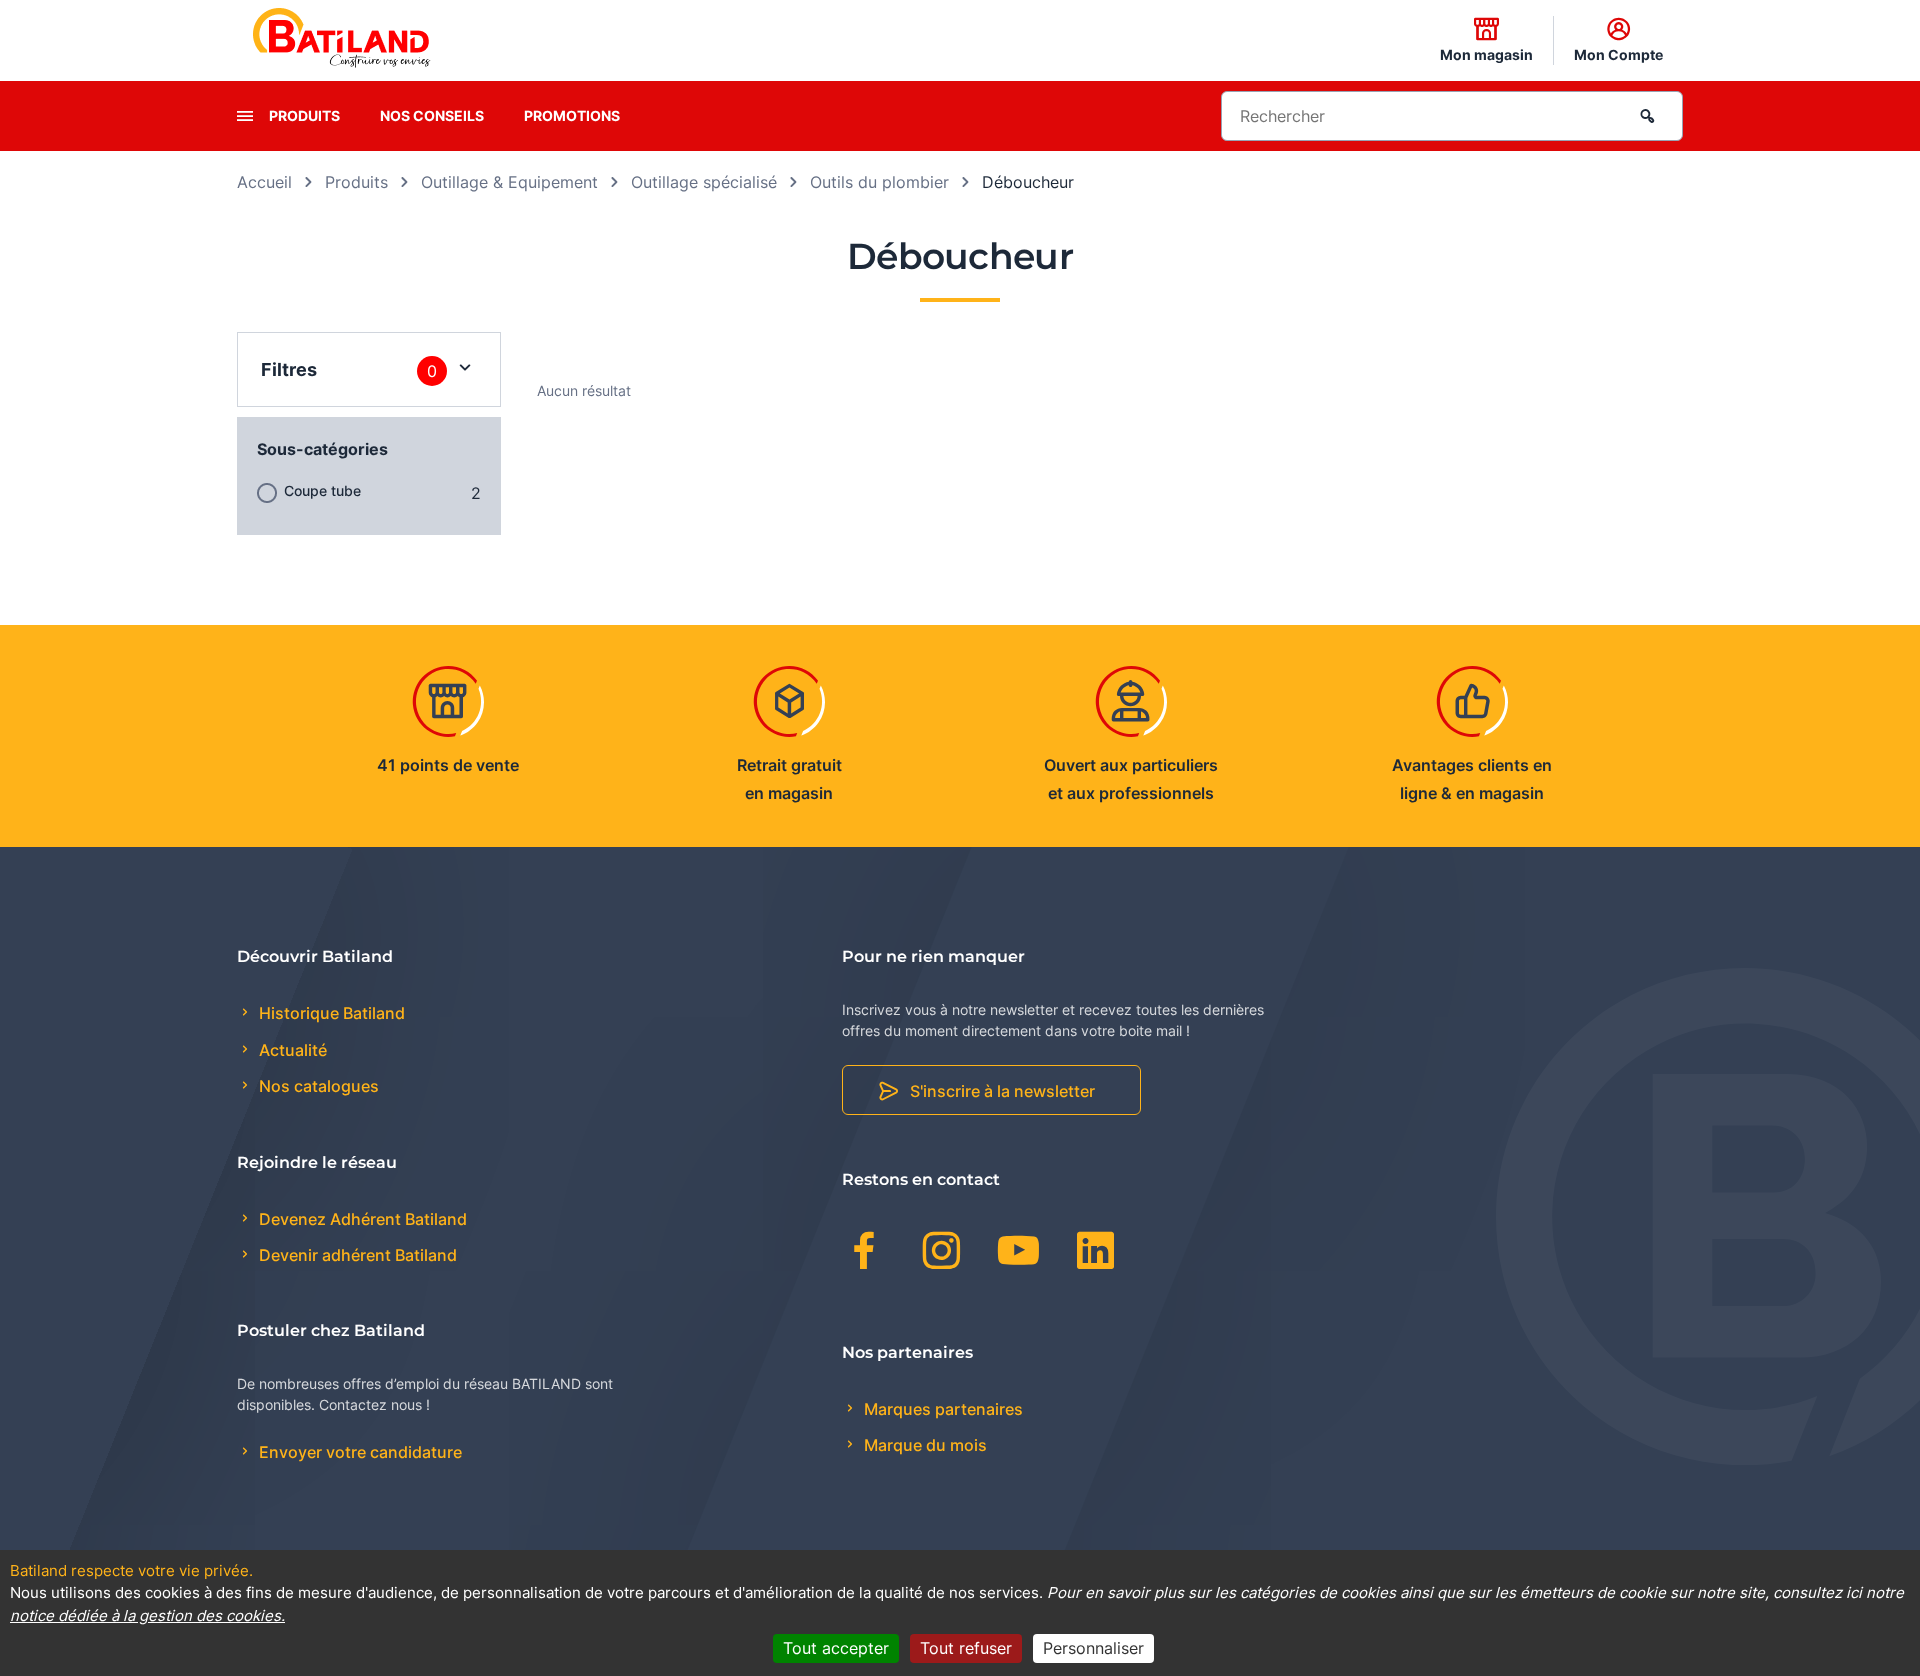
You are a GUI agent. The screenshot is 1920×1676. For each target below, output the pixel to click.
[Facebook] (864, 1254)
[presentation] (245, 116)
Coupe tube (322, 490)
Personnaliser (1093, 1648)
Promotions (572, 115)
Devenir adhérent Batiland (356, 1255)
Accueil (264, 182)
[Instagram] (941, 1254)
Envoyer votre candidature (358, 1452)
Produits (304, 115)
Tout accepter (836, 1648)
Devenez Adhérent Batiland (361, 1219)
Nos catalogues (317, 1086)
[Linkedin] (1095, 1254)
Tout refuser (966, 1648)
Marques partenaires (941, 1409)
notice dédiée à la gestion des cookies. (147, 1615)
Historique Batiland (330, 1013)
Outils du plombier (879, 182)
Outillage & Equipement (509, 182)
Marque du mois (923, 1445)
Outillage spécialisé (704, 182)
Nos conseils (432, 115)
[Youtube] (1018, 1254)
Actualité (291, 1050)
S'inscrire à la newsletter (1002, 1091)
